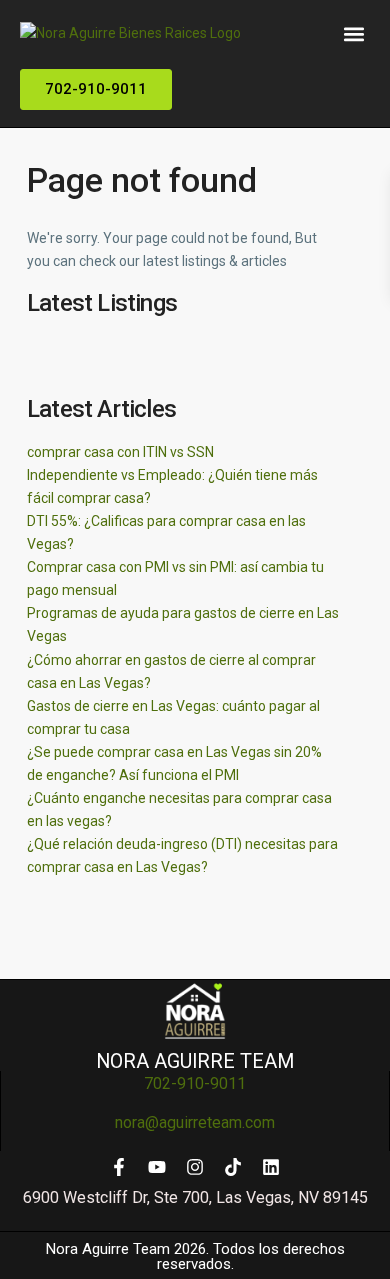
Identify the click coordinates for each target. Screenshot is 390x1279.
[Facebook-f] (119, 1167)
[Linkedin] (271, 1167)
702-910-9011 (195, 1083)
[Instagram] (195, 1167)
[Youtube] (157, 1167)
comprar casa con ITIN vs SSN (120, 452)
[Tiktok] (233, 1167)
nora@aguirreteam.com (195, 1122)
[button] (354, 33)
